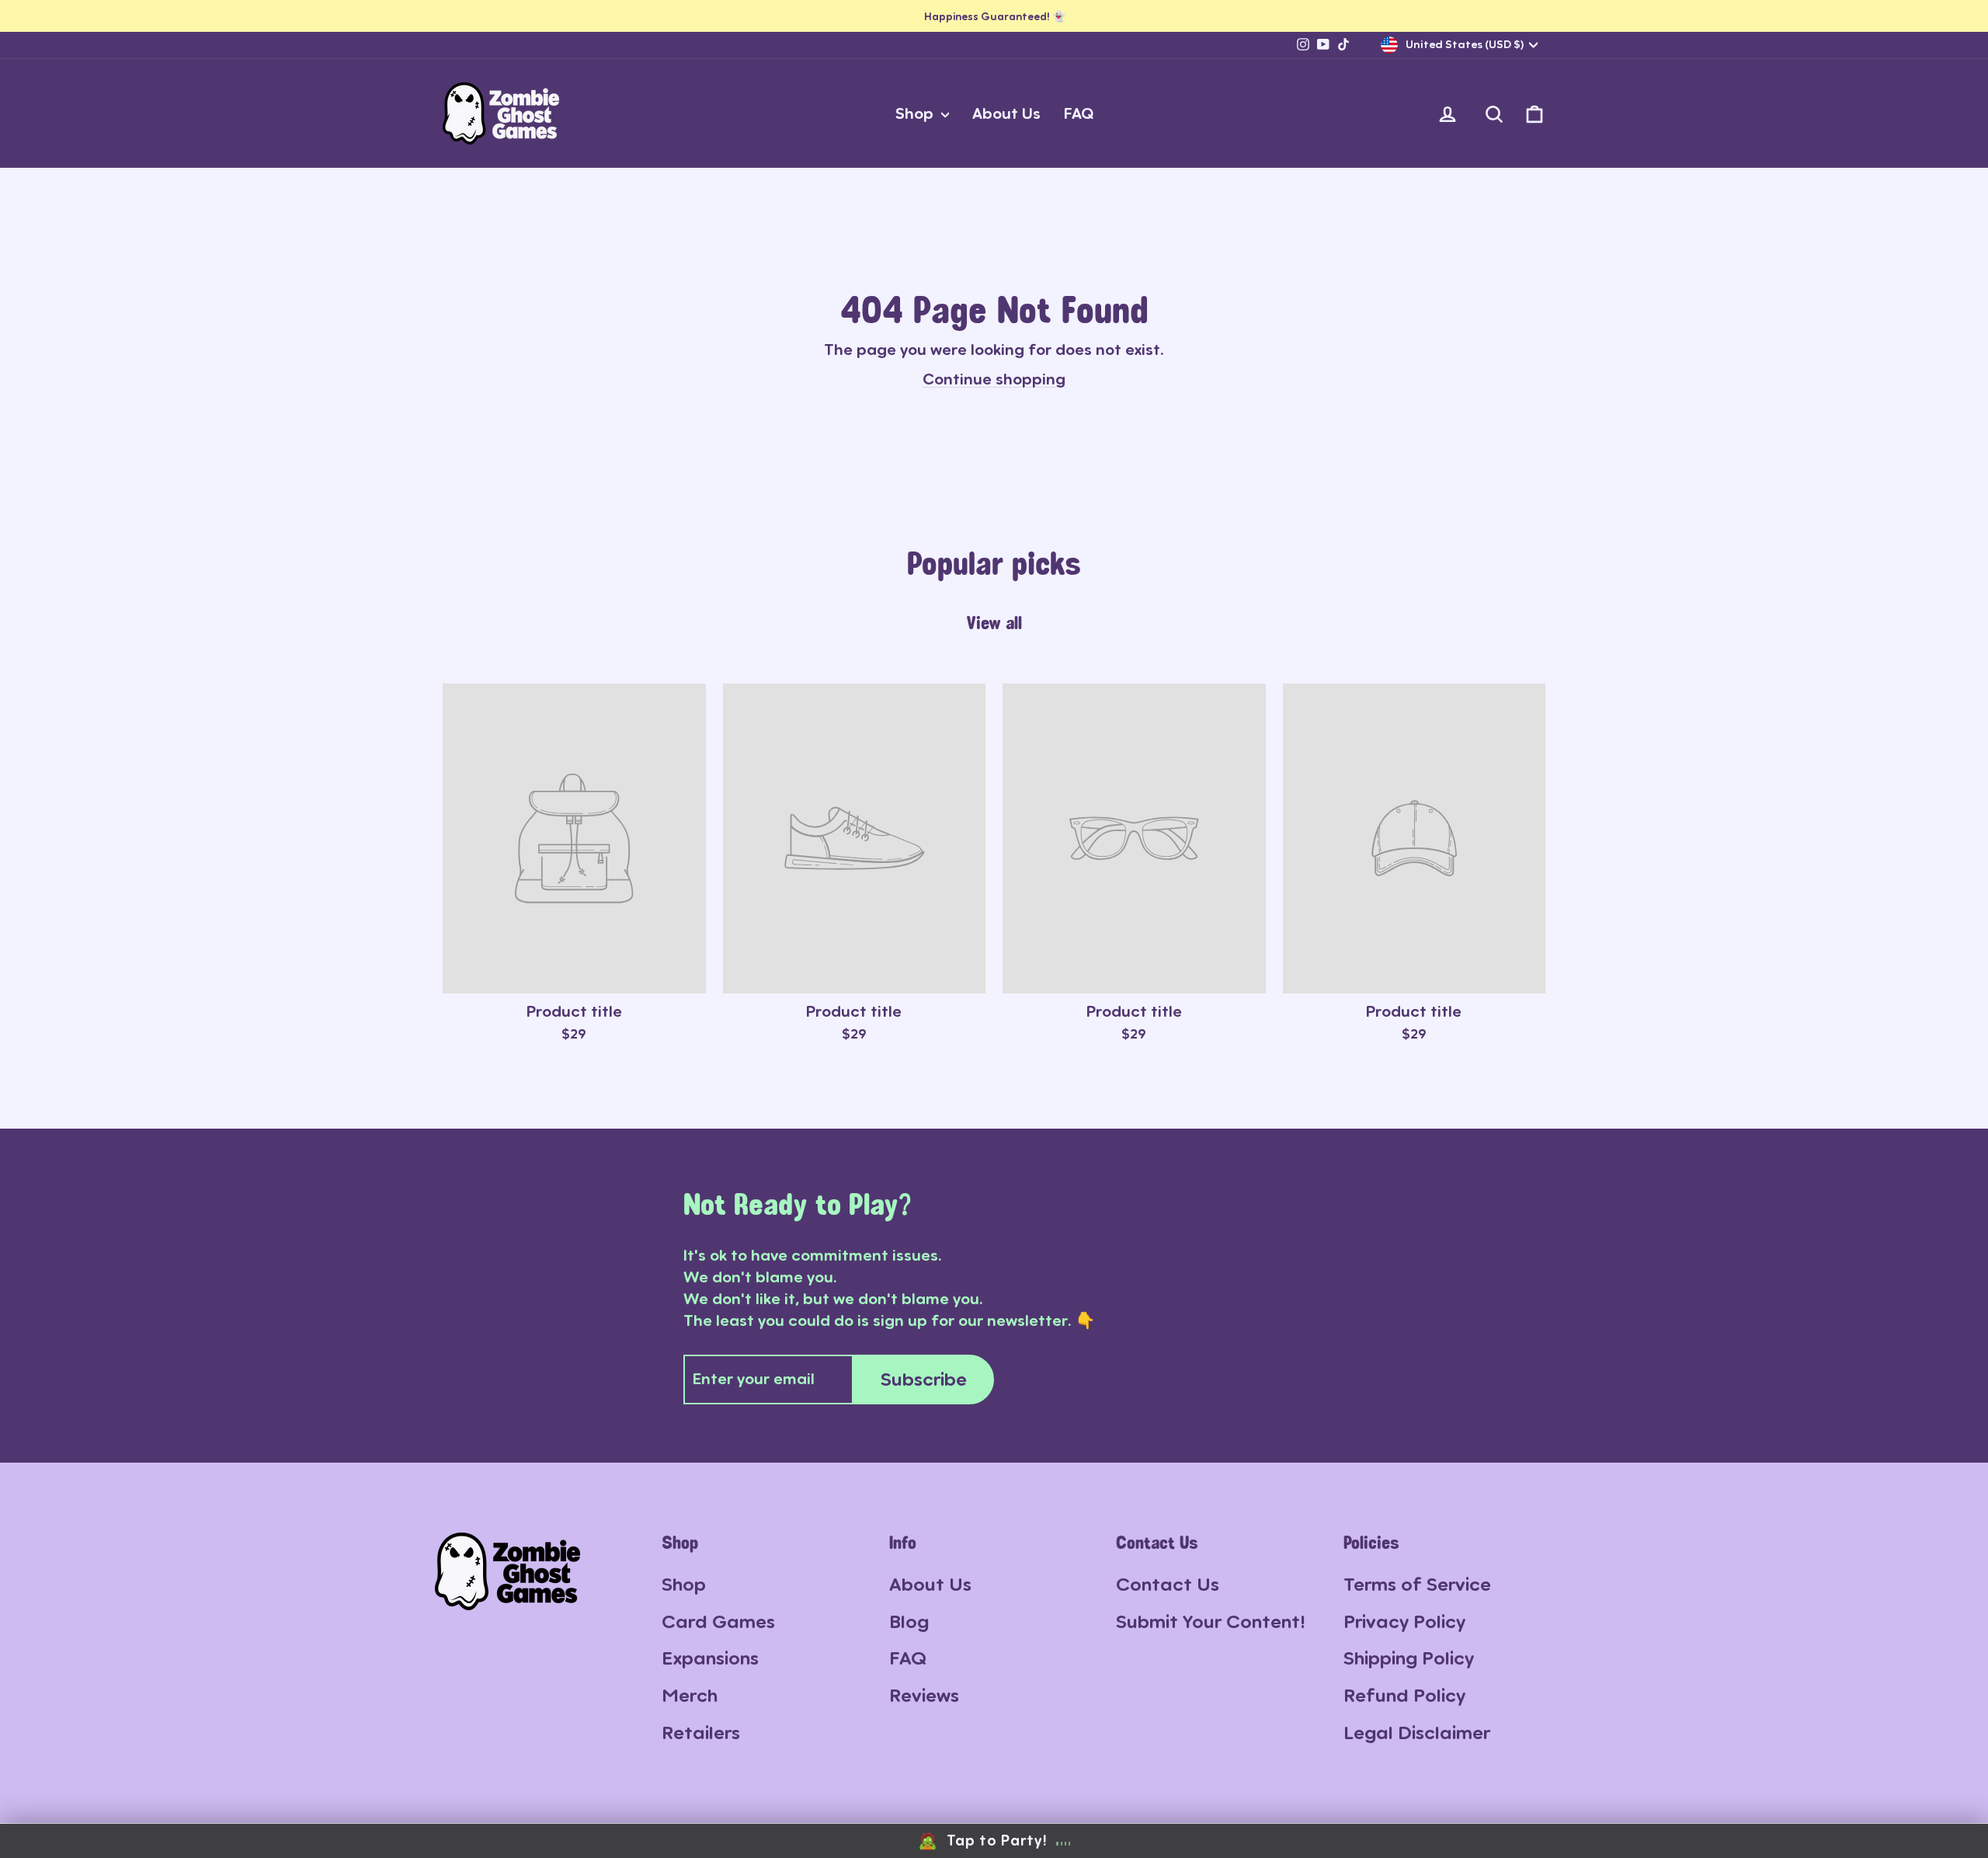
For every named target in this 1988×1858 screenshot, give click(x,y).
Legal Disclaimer (1417, 1733)
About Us (1006, 113)
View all (994, 623)
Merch (690, 1695)
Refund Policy (1404, 1695)
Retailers (701, 1733)
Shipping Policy (1409, 1658)
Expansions (710, 1658)
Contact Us (1168, 1584)
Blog (909, 1621)
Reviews (924, 1695)
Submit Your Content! (1211, 1621)
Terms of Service (1417, 1584)
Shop (916, 113)
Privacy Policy (1404, 1621)
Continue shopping (994, 379)
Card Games (718, 1621)
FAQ (1079, 113)
